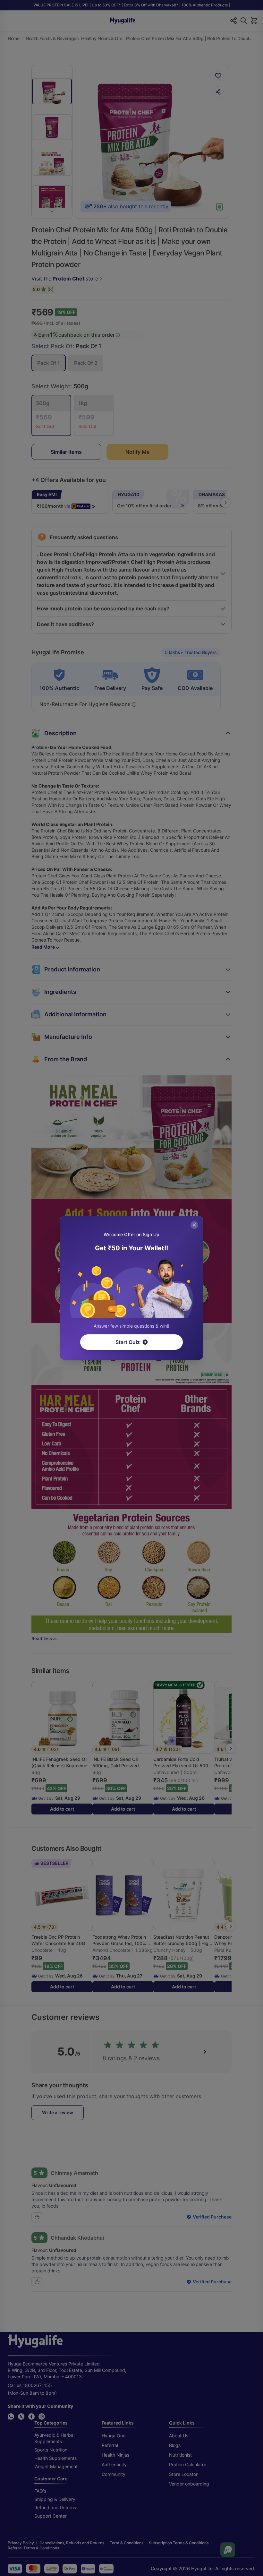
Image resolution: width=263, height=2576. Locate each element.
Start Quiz (128, 1342)
